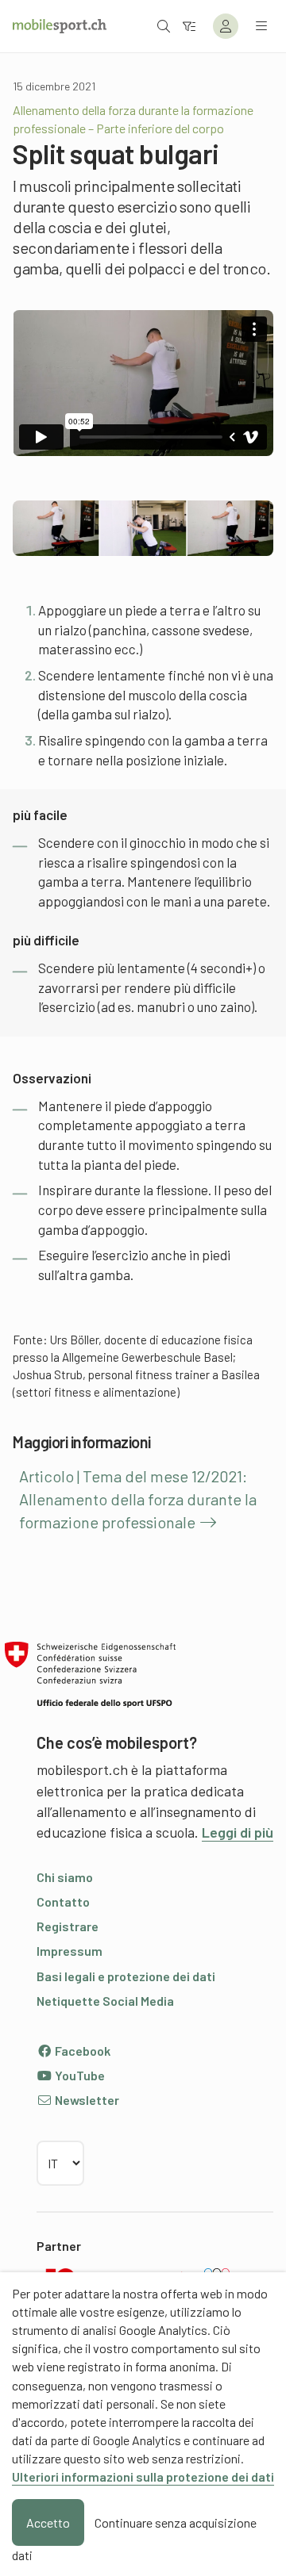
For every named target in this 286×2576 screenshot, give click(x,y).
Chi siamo (65, 1877)
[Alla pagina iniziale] (60, 26)
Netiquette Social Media (105, 2001)
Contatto (63, 1901)
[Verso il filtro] (189, 26)
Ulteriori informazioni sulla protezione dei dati (143, 2476)
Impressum (70, 1951)
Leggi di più (238, 1832)
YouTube (79, 2075)
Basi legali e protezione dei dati (126, 1976)
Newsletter (86, 2100)
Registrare (68, 1926)
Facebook (81, 2051)
